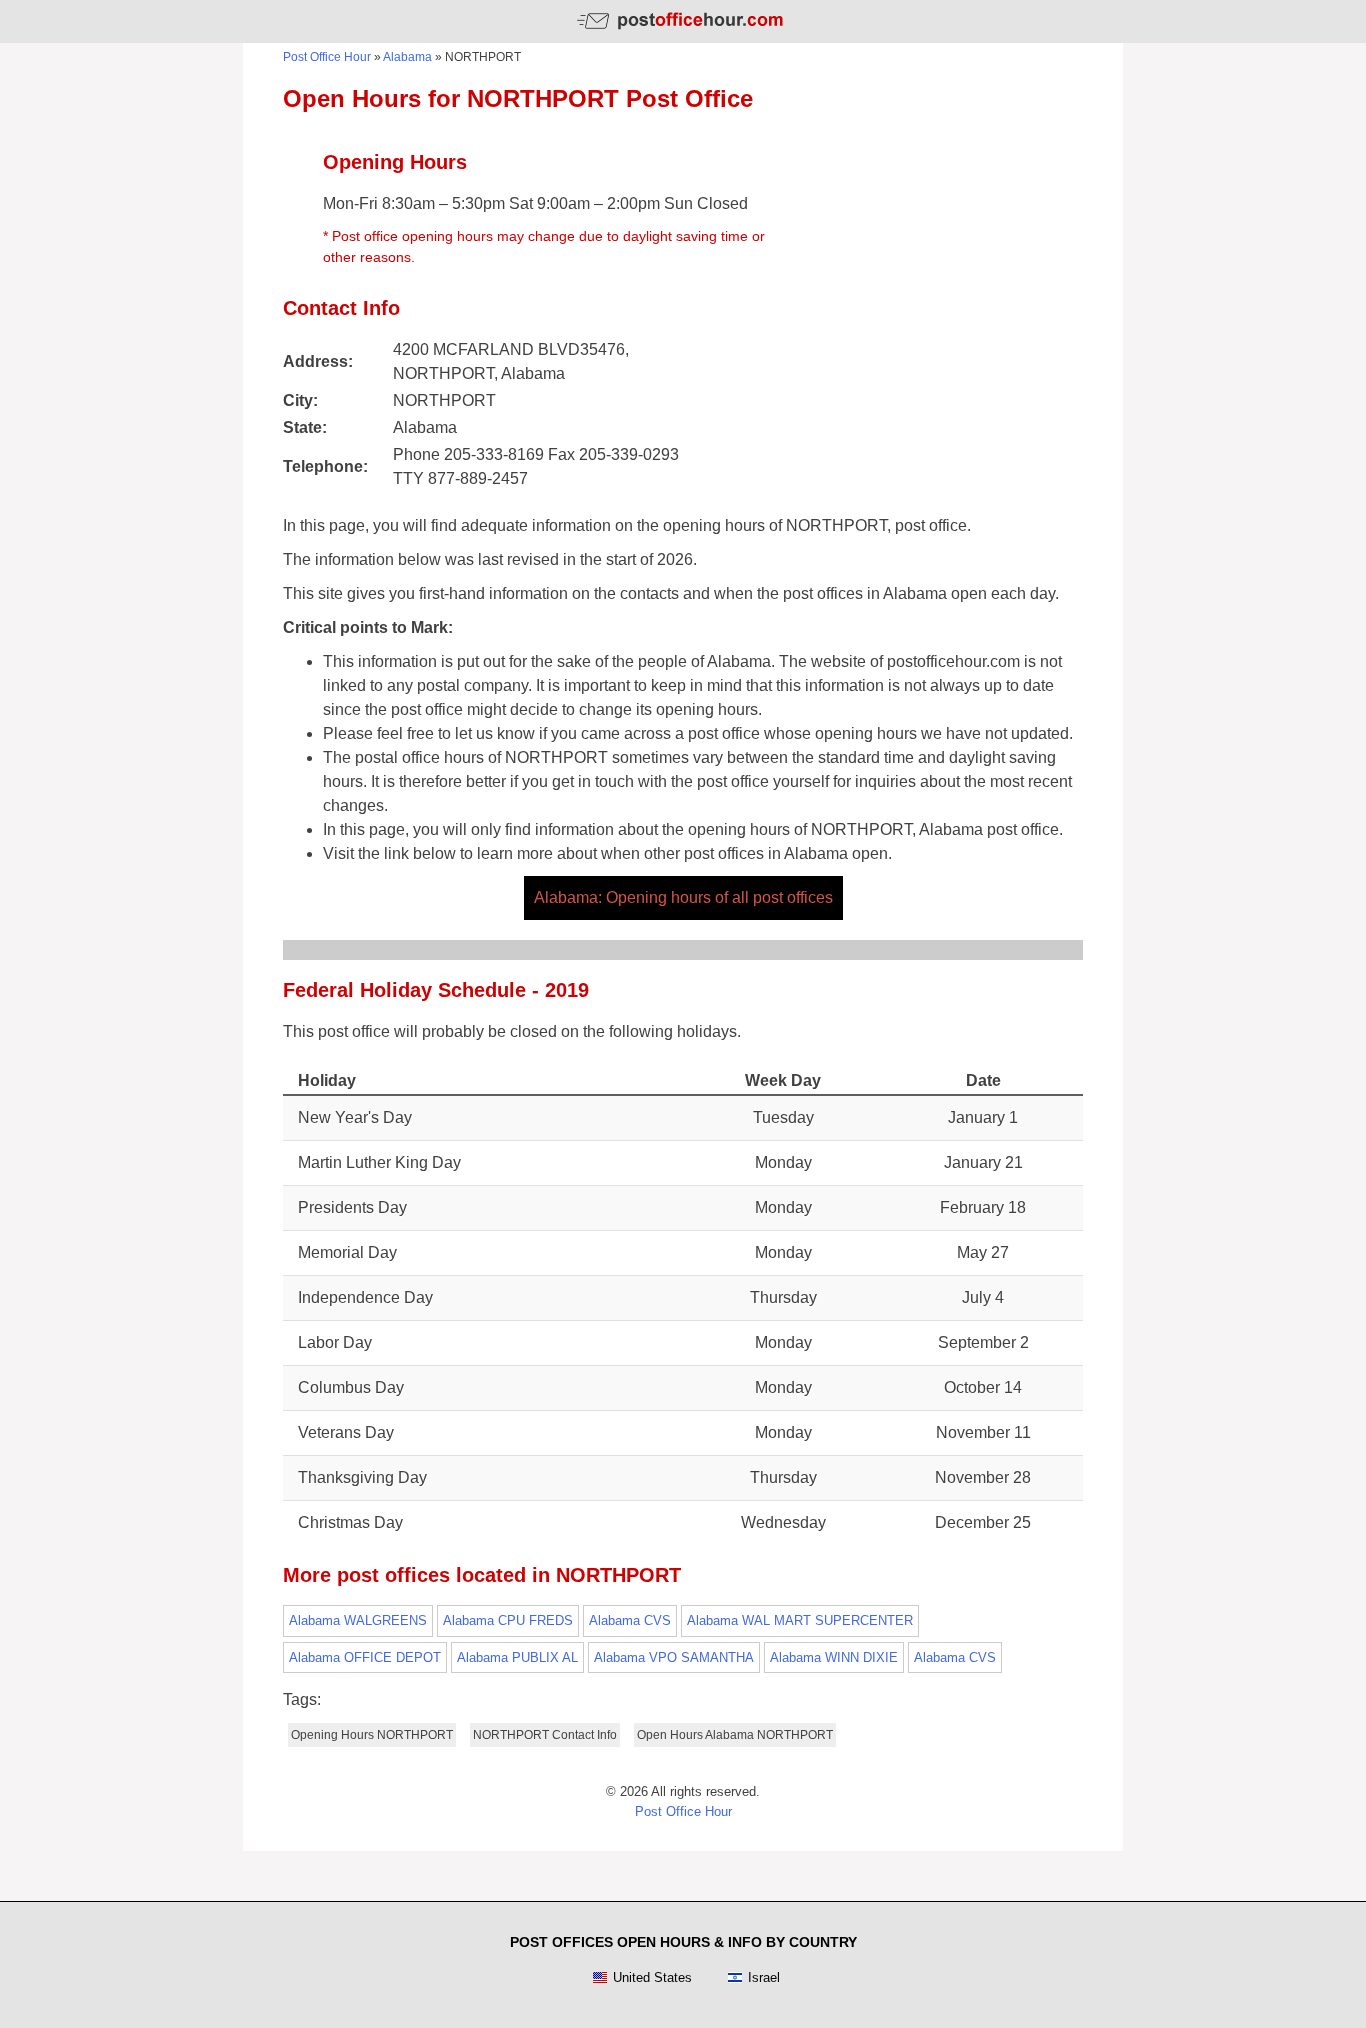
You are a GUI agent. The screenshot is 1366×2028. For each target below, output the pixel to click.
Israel (764, 1977)
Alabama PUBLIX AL (517, 1657)
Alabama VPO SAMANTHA (674, 1657)
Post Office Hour (327, 57)
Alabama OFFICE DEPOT (365, 1657)
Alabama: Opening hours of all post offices (683, 897)
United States (652, 1977)
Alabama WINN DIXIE (834, 1657)
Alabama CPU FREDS (508, 1620)
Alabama (407, 57)
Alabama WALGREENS (358, 1620)
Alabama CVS (630, 1620)
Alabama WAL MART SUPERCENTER (800, 1620)
